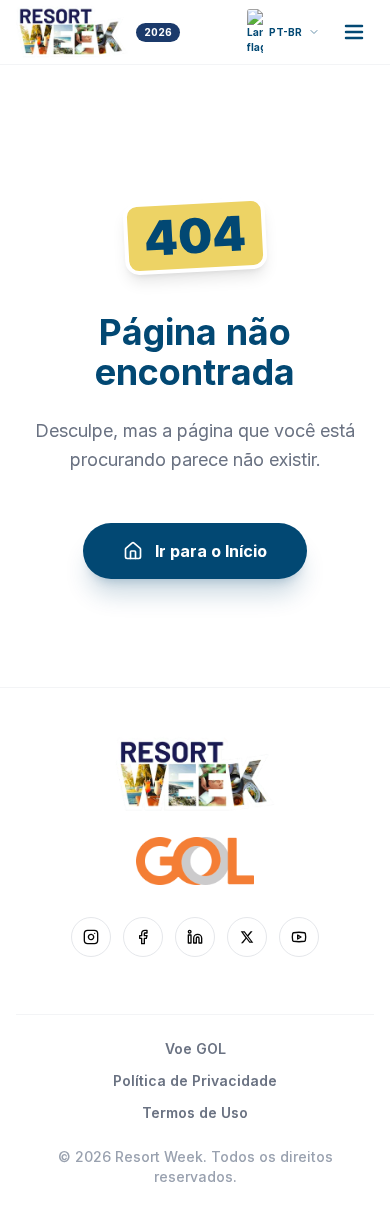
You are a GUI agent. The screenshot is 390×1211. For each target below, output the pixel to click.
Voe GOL (195, 1048)
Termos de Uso (195, 1112)
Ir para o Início (211, 551)
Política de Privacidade (195, 1080)
